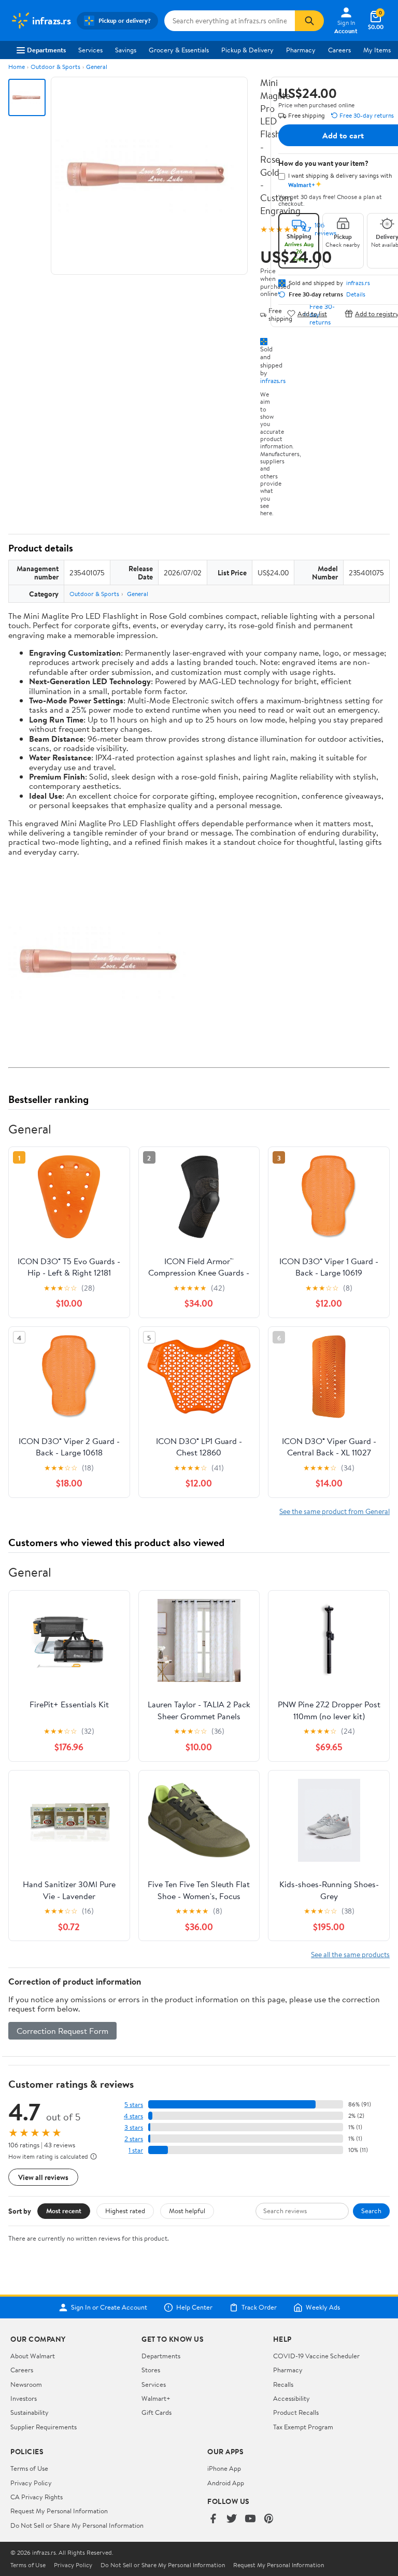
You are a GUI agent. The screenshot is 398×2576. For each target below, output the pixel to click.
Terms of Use (29, 2468)
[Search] (309, 21)
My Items (377, 50)
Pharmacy (301, 50)
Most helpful (187, 2211)
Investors (24, 2398)
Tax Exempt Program (303, 2427)
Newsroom (26, 2384)
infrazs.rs (273, 380)
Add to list (312, 313)
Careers (339, 50)
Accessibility (292, 2398)
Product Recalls (296, 2412)
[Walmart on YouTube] (250, 2519)
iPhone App (224, 2468)
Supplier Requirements (44, 2427)
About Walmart (33, 2356)
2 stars (134, 2139)
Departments (46, 50)
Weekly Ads (323, 2308)
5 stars (134, 2105)
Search (371, 2211)
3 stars (134, 2127)
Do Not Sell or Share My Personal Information (77, 2525)
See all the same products (350, 1954)
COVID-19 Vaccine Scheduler (316, 2356)
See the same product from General (335, 1511)
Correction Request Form (62, 2031)
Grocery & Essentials (179, 50)
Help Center (194, 2308)
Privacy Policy (31, 2483)
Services (90, 50)
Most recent (64, 2211)
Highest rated (125, 2211)
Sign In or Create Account (109, 2308)
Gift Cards (157, 2412)
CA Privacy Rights (37, 2497)
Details (356, 294)
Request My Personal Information (59, 2511)
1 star (136, 2150)
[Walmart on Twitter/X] (232, 2519)
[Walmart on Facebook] (213, 2519)
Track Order (259, 2308)
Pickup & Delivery (247, 50)
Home (17, 67)
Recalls (283, 2384)
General (97, 67)
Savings (126, 50)
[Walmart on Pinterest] (269, 2519)
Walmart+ (156, 2398)
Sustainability (30, 2412)
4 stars (133, 2116)
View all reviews (43, 2177)
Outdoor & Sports (55, 67)
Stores (151, 2370)
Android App (226, 2483)
